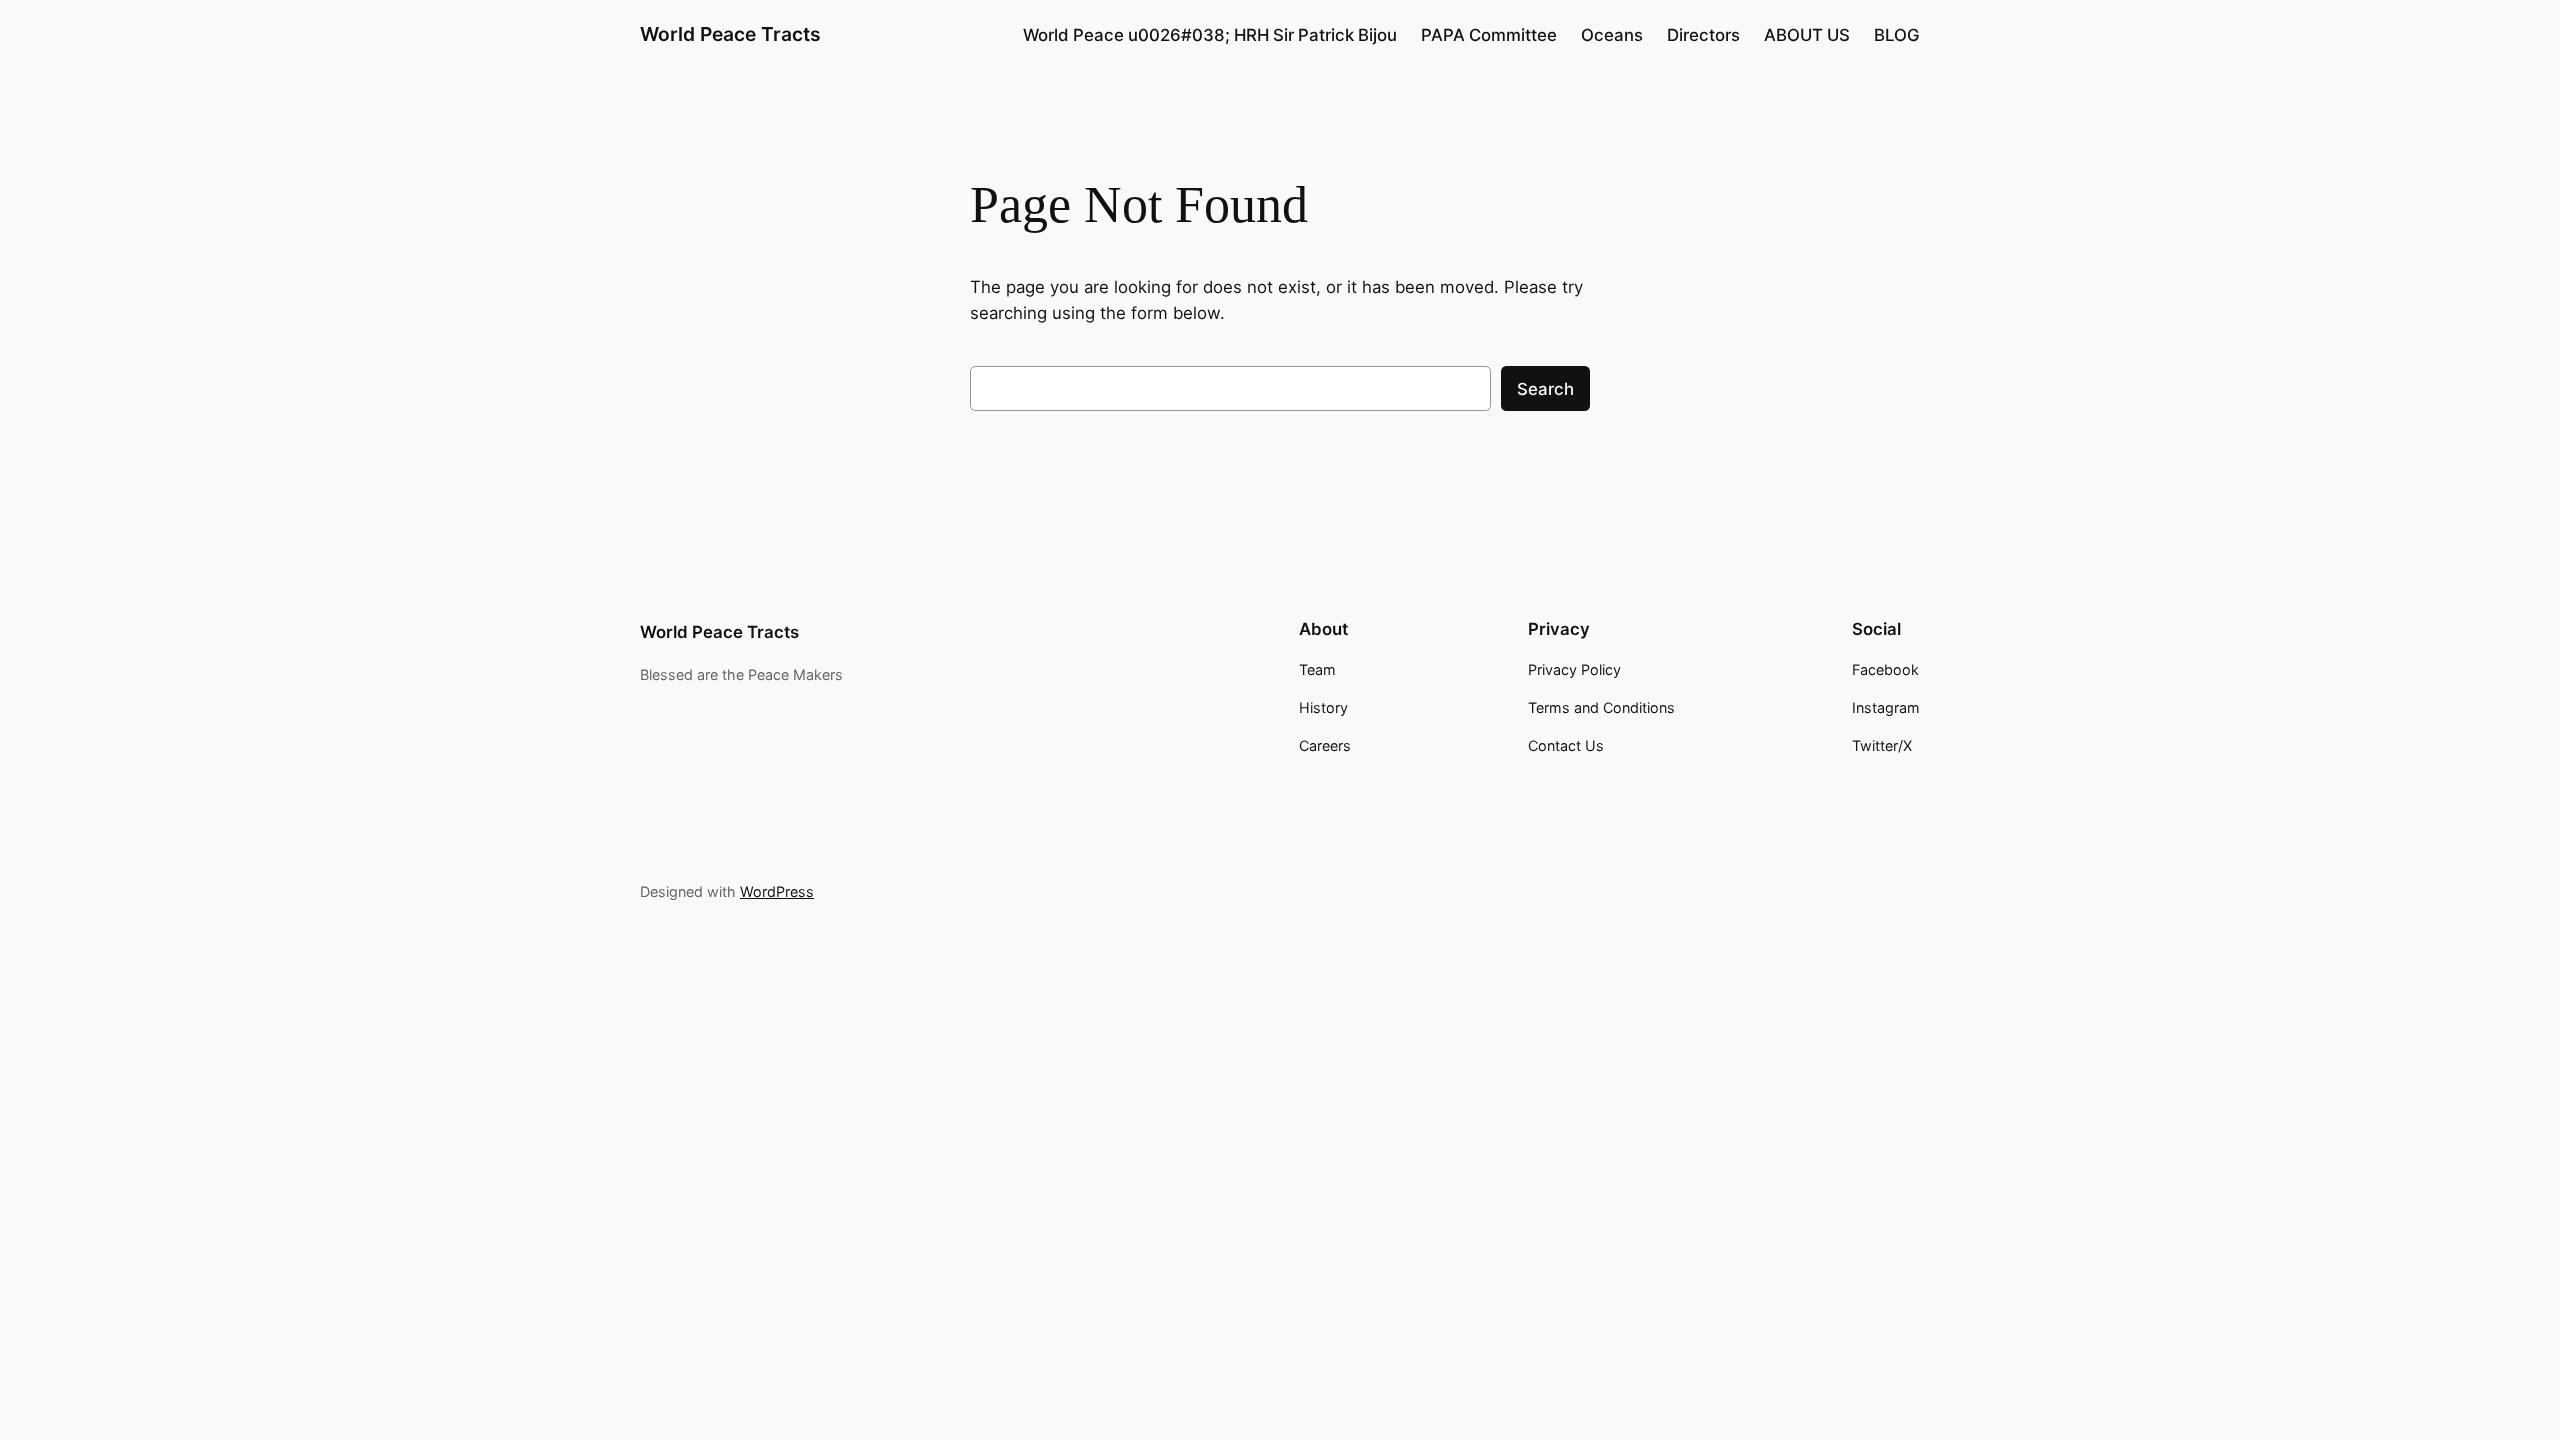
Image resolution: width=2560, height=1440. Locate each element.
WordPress (777, 891)
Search (1545, 389)
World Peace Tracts (730, 34)
